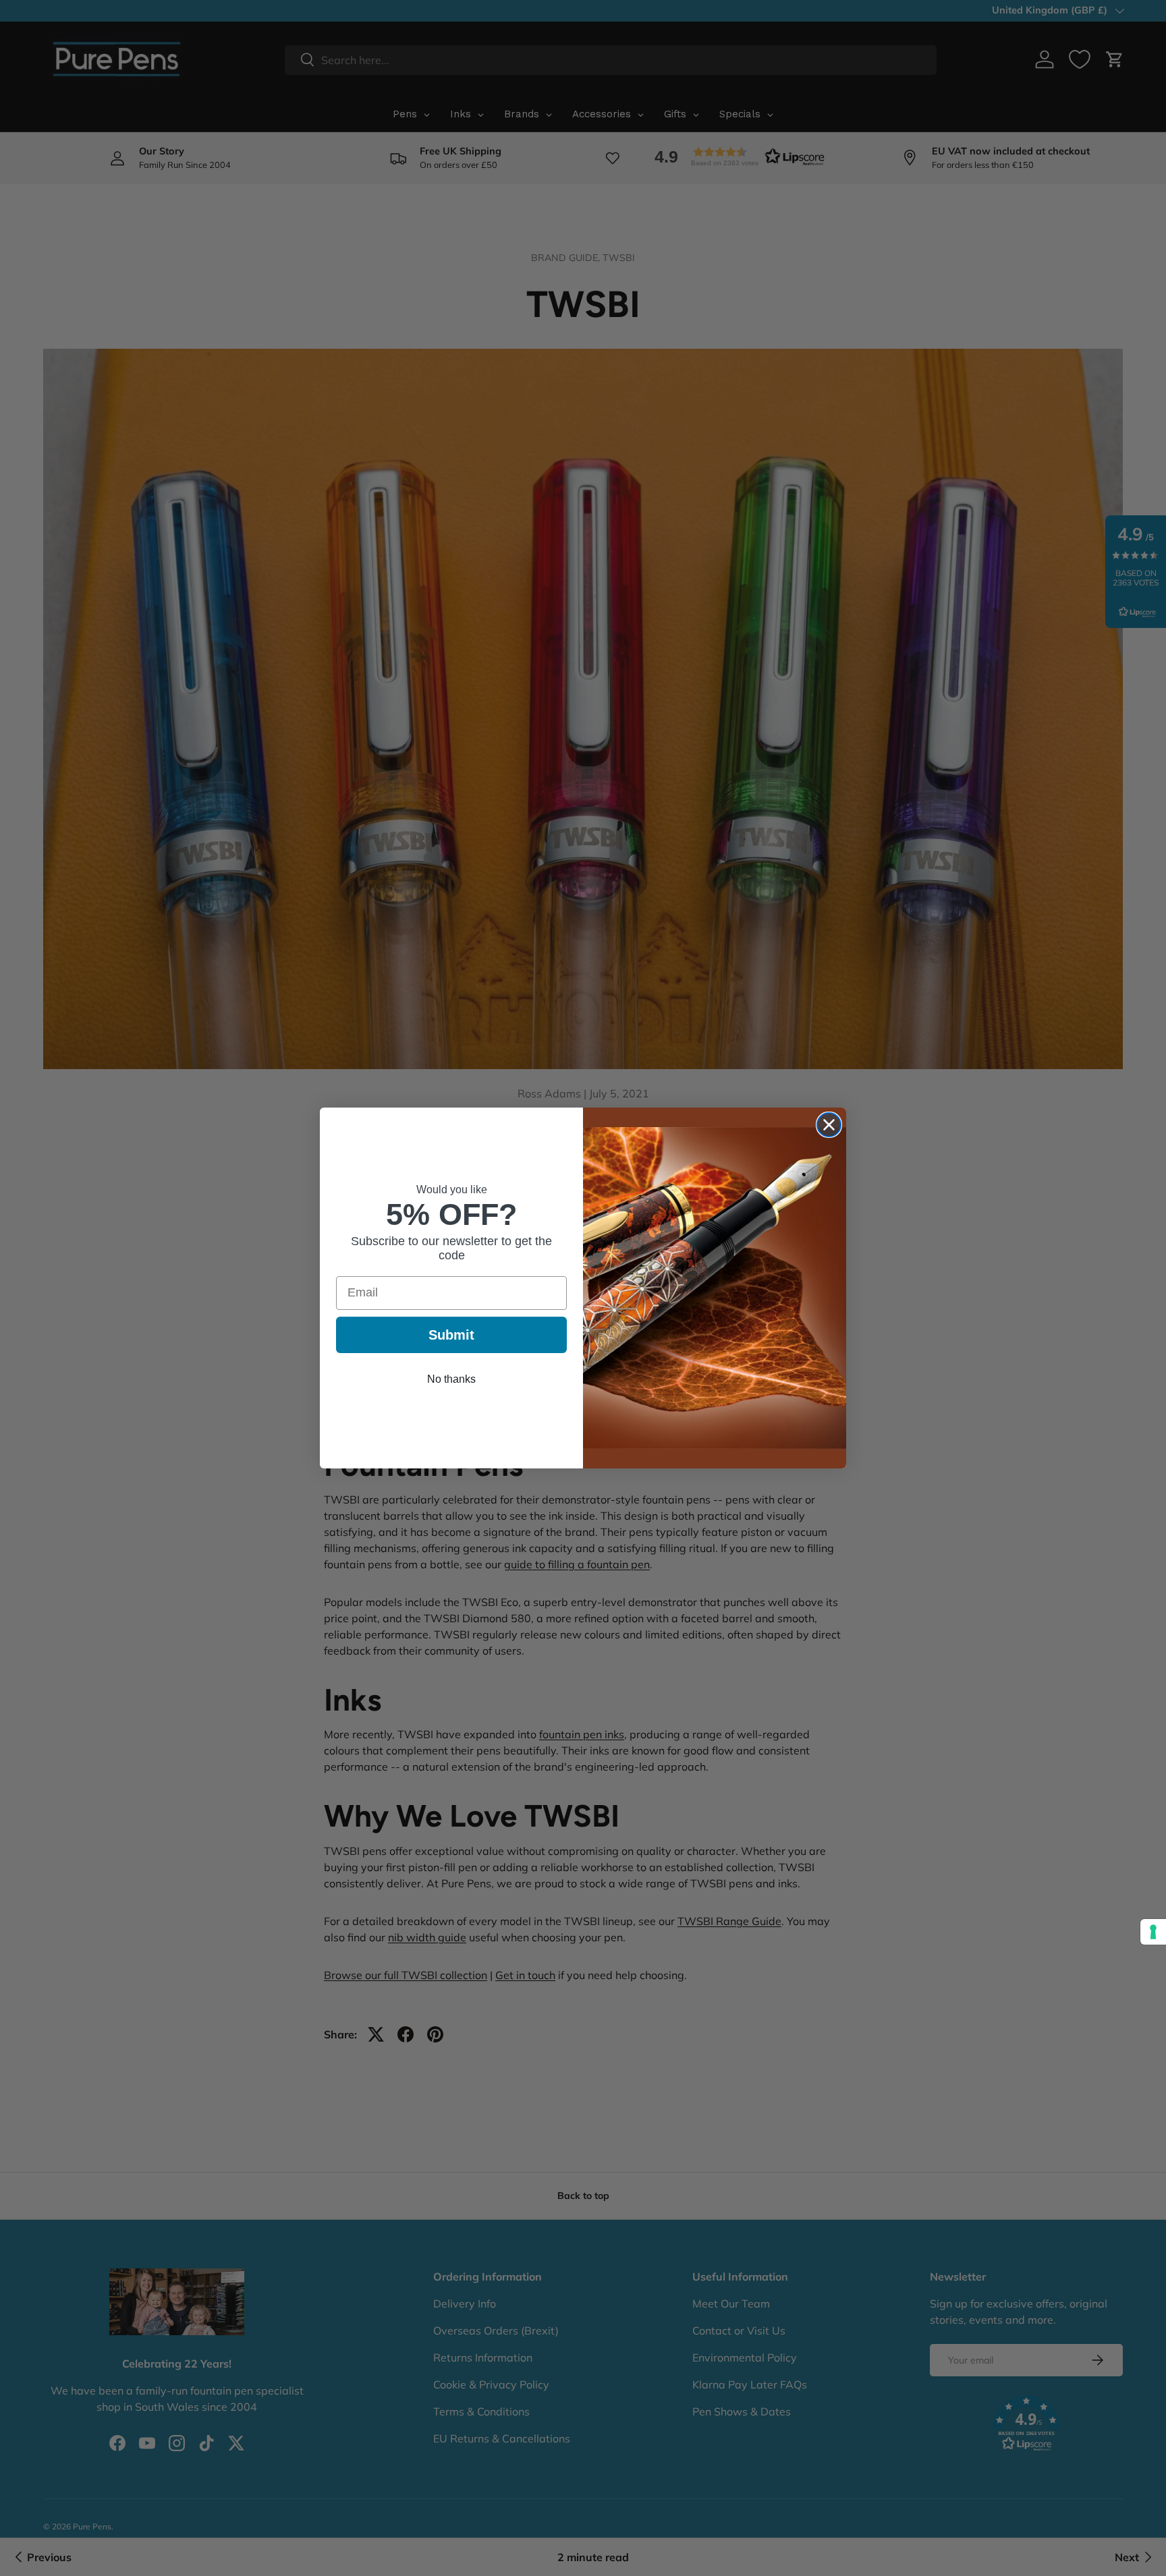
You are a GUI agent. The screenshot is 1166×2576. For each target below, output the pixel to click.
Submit (451, 1335)
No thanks (451, 1379)
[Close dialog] (829, 1125)
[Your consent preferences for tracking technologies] (1153, 1932)
